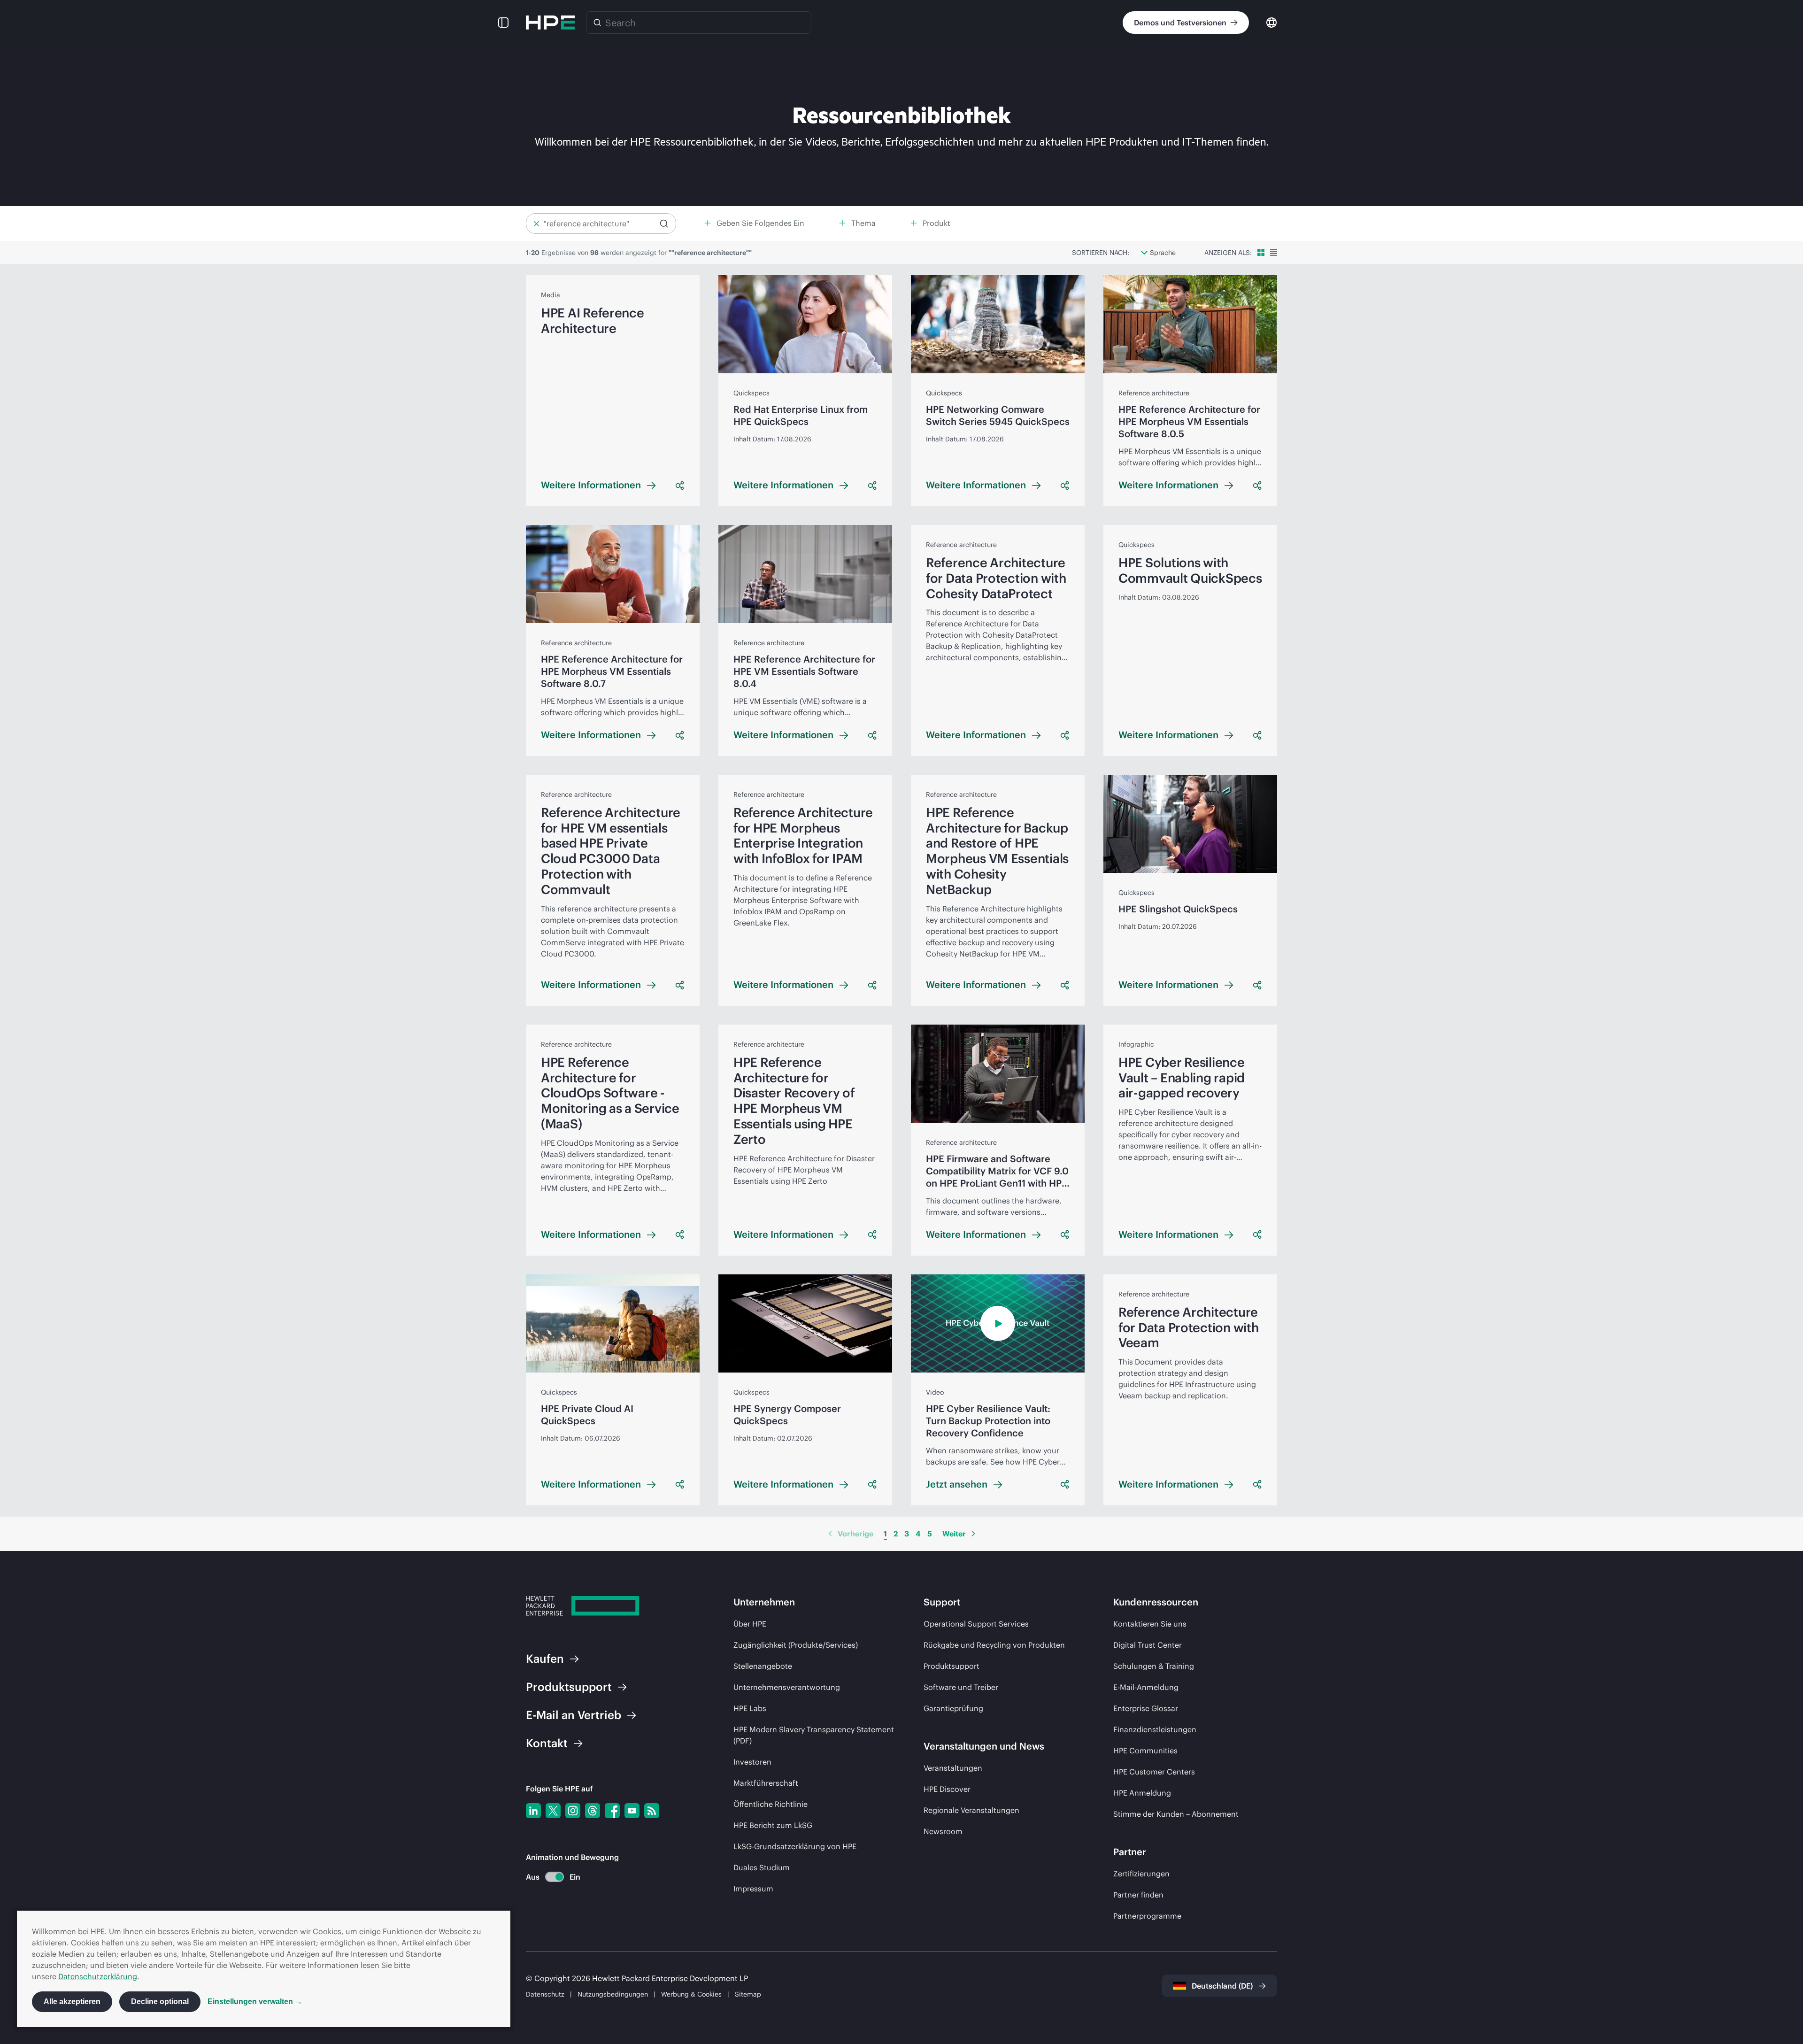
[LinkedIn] (533, 1811)
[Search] (597, 23)
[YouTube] (632, 1811)
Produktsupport (952, 1666)
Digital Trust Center (1148, 1645)
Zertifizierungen (1141, 1874)
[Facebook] (612, 1811)
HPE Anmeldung (1142, 1793)
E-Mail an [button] (574, 1715)
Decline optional (160, 2002)
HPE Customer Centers (1154, 1772)
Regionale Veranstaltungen (971, 1810)
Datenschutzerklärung (98, 1976)
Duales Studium (762, 1867)
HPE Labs (750, 1708)
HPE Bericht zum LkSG (773, 1825)
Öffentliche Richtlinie (771, 1804)
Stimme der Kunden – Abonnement (1176, 1814)
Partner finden (1138, 1895)
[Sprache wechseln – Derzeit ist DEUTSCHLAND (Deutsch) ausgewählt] (1271, 22)
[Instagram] (573, 1811)
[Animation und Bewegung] (555, 1877)
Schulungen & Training (1154, 1666)
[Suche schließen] (536, 224)
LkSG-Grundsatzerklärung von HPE (795, 1846)
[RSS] (652, 1811)
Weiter (954, 1534)
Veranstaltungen (953, 1768)
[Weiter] (973, 1534)
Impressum (753, 1889)
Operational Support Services (976, 1624)
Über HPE (750, 1624)
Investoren (752, 1762)
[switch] (549, 1877)
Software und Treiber (961, 1687)
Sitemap (748, 1994)
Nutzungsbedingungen (613, 1994)
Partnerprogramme (1147, 1916)
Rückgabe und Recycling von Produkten (994, 1645)
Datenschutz (545, 1994)
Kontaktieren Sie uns (1150, 1624)
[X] (553, 1811)
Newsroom (943, 1831)
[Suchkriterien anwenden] (664, 224)
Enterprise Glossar (1146, 1708)
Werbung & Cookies (691, 1994)
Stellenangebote (763, 1666)
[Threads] (593, 1811)
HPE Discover (947, 1789)
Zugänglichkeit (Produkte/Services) (796, 1645)
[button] (503, 23)
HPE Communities (1145, 1751)
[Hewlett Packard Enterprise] (550, 23)
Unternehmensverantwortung (787, 1687)
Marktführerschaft (766, 1783)
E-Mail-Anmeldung (1146, 1687)
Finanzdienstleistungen (1155, 1729)
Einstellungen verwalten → (255, 2002)
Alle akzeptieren (72, 2002)
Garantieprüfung (953, 1708)
